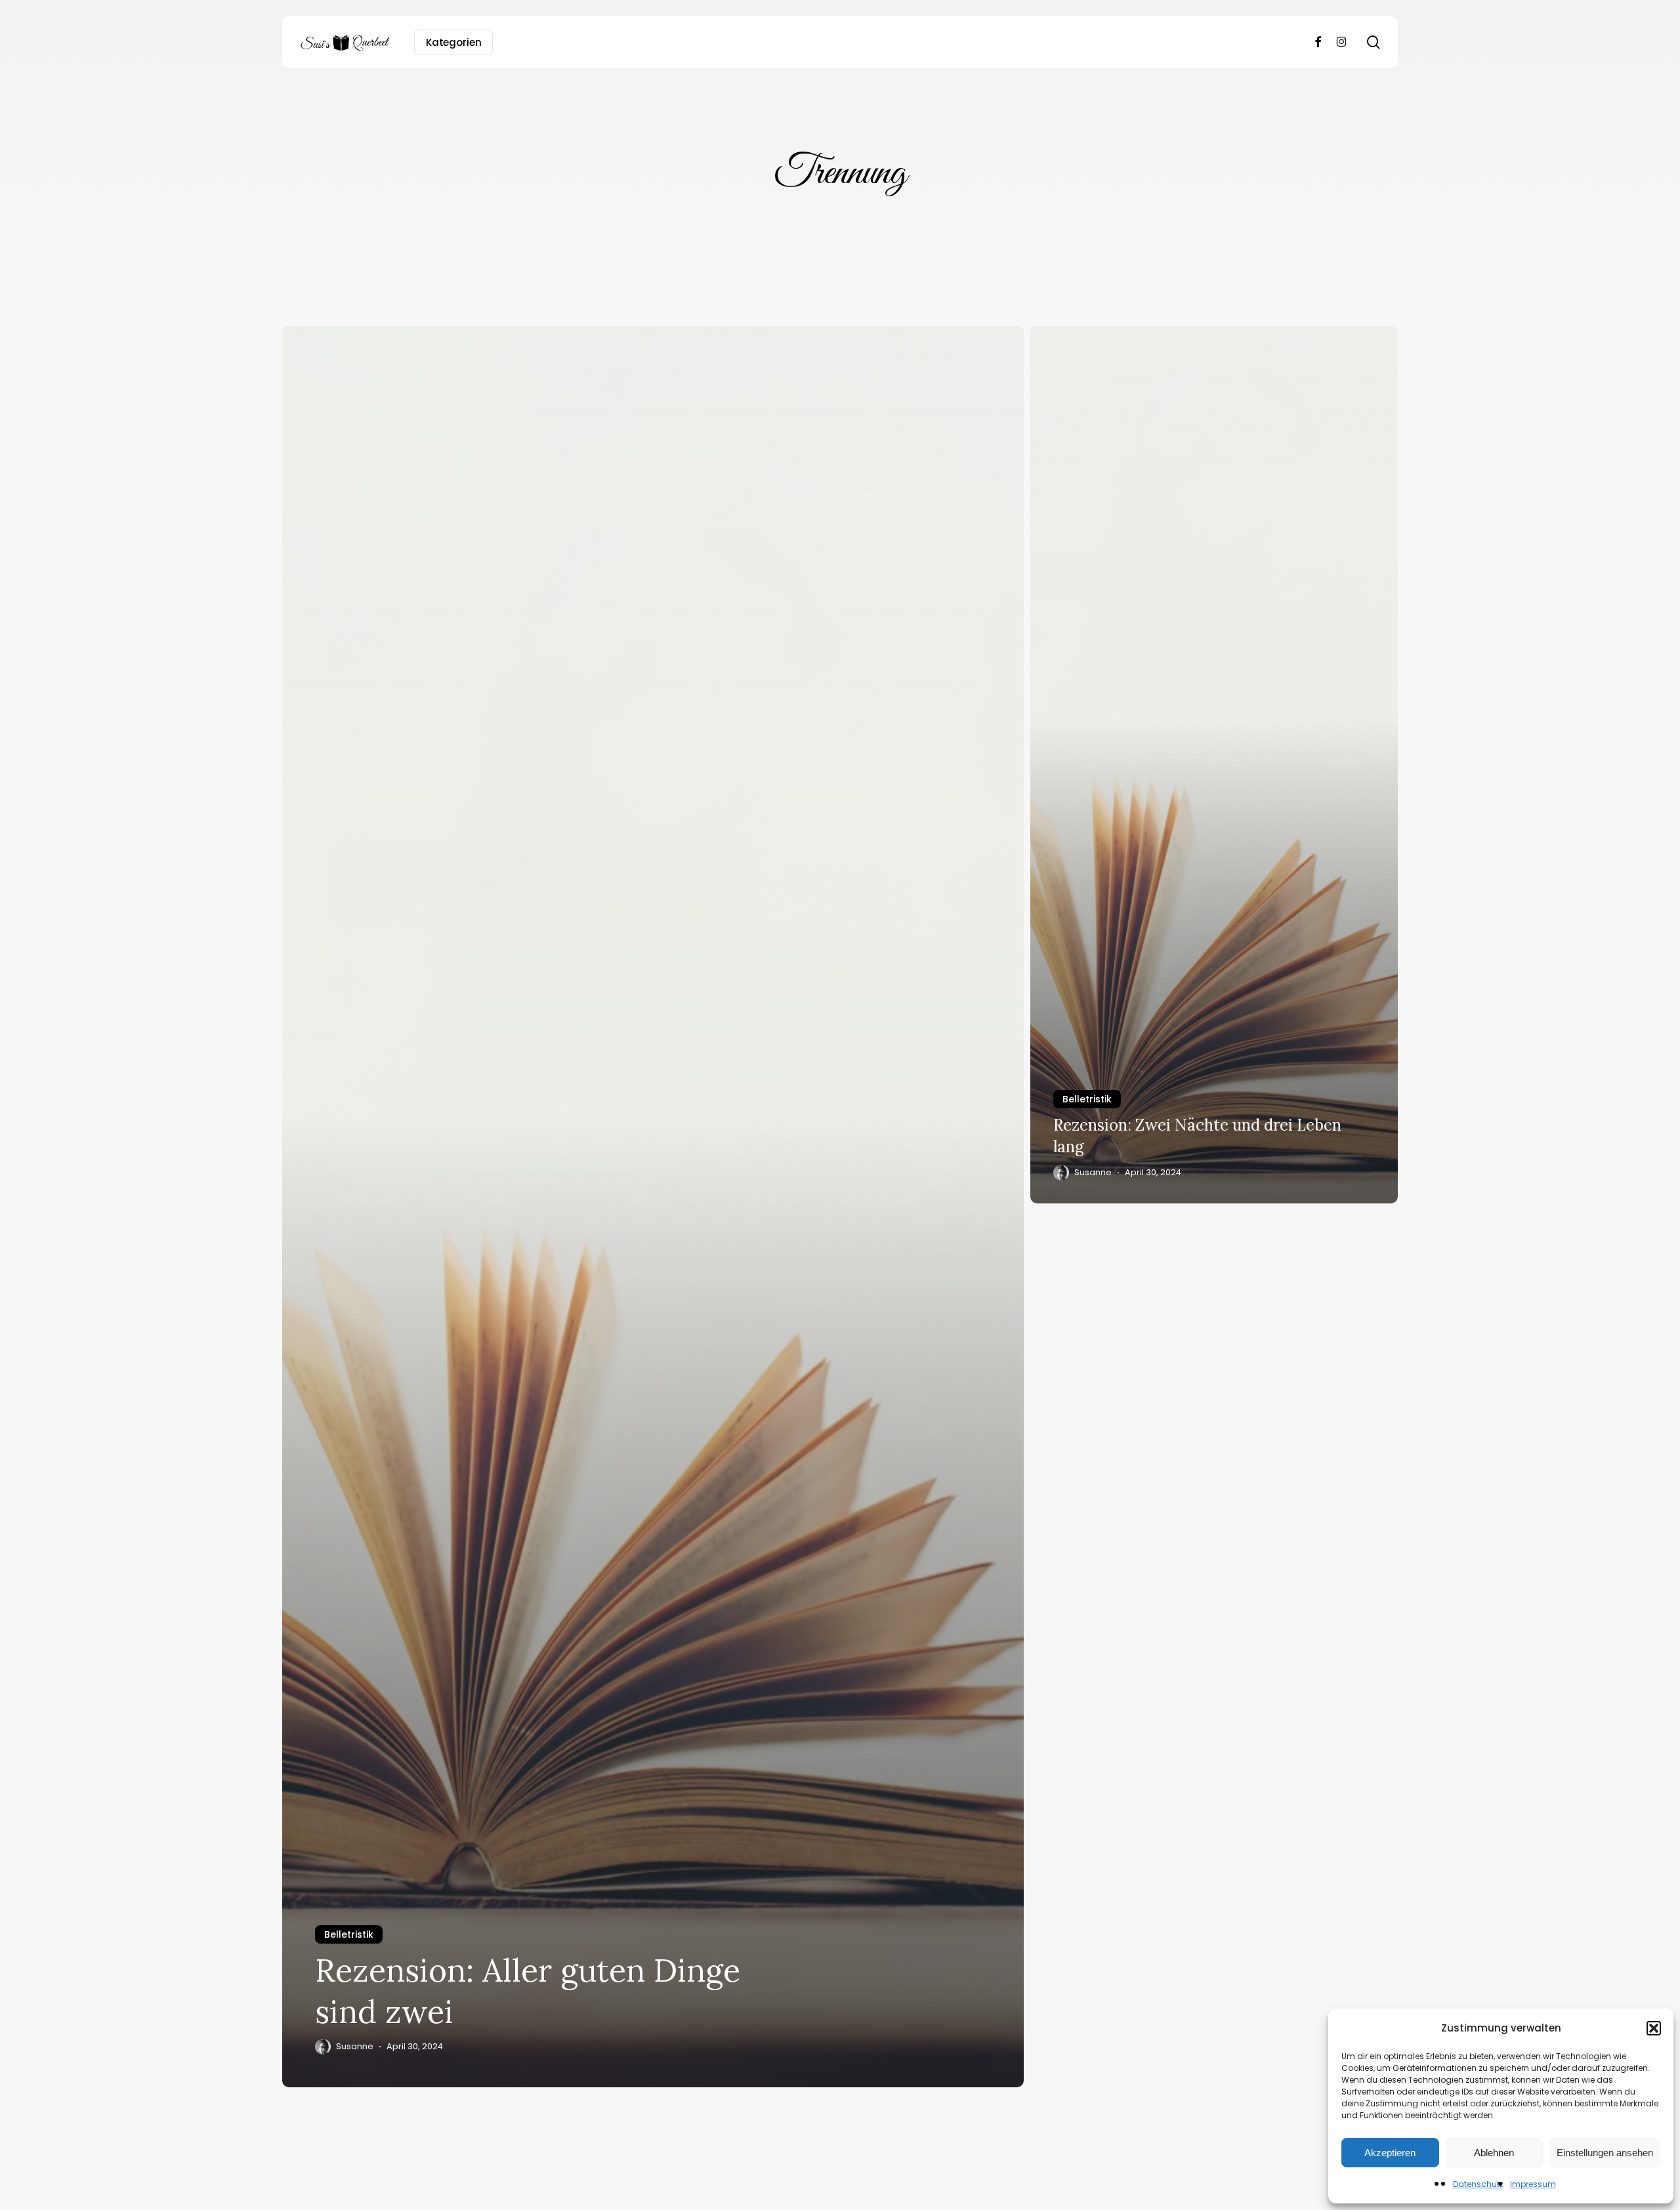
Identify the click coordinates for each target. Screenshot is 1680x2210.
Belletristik (349, 1934)
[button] (1654, 2028)
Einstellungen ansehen (1605, 2153)
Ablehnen (1494, 2153)
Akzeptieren (1390, 2153)
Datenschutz (1478, 2184)
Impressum (1533, 2184)
